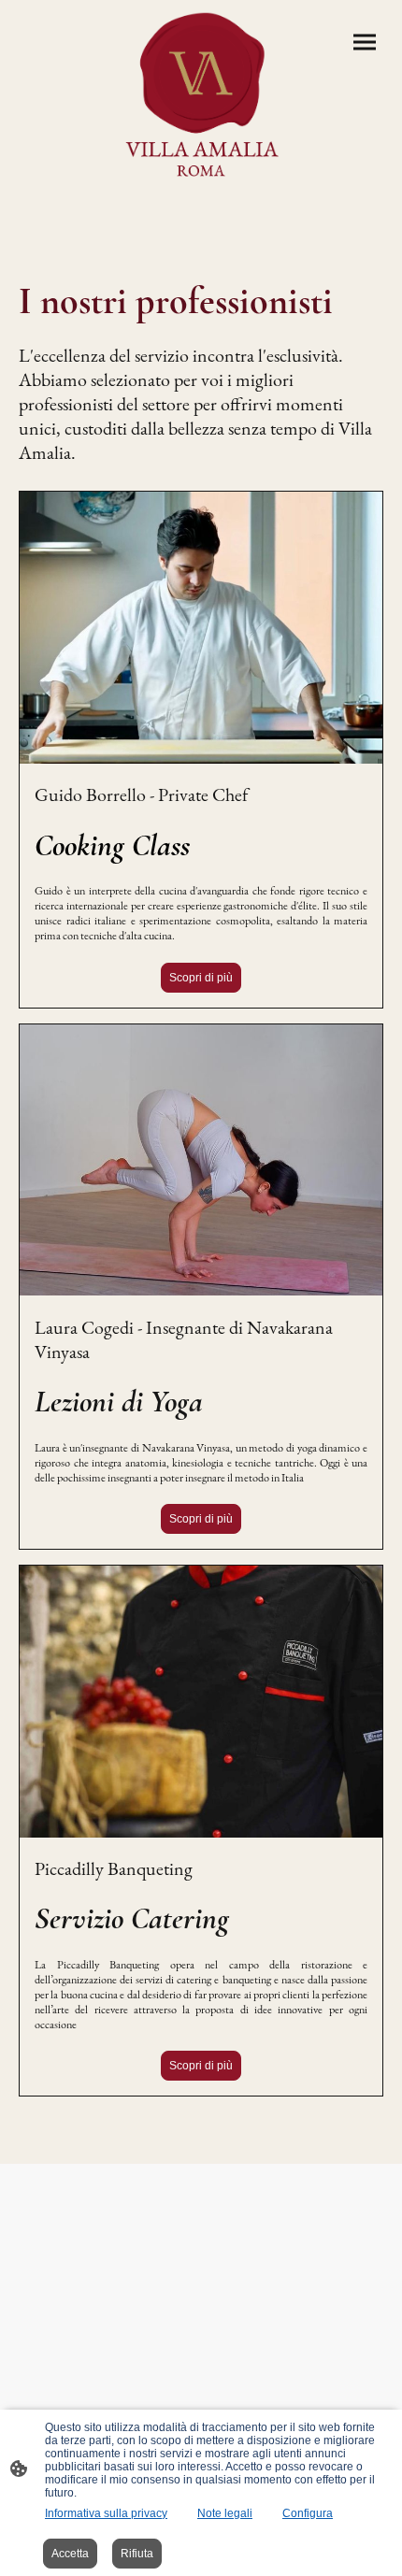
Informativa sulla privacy (106, 2513)
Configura (308, 2513)
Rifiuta (137, 2554)
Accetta (70, 2554)
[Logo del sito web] (201, 96)
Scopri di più (201, 978)
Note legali (225, 2513)
